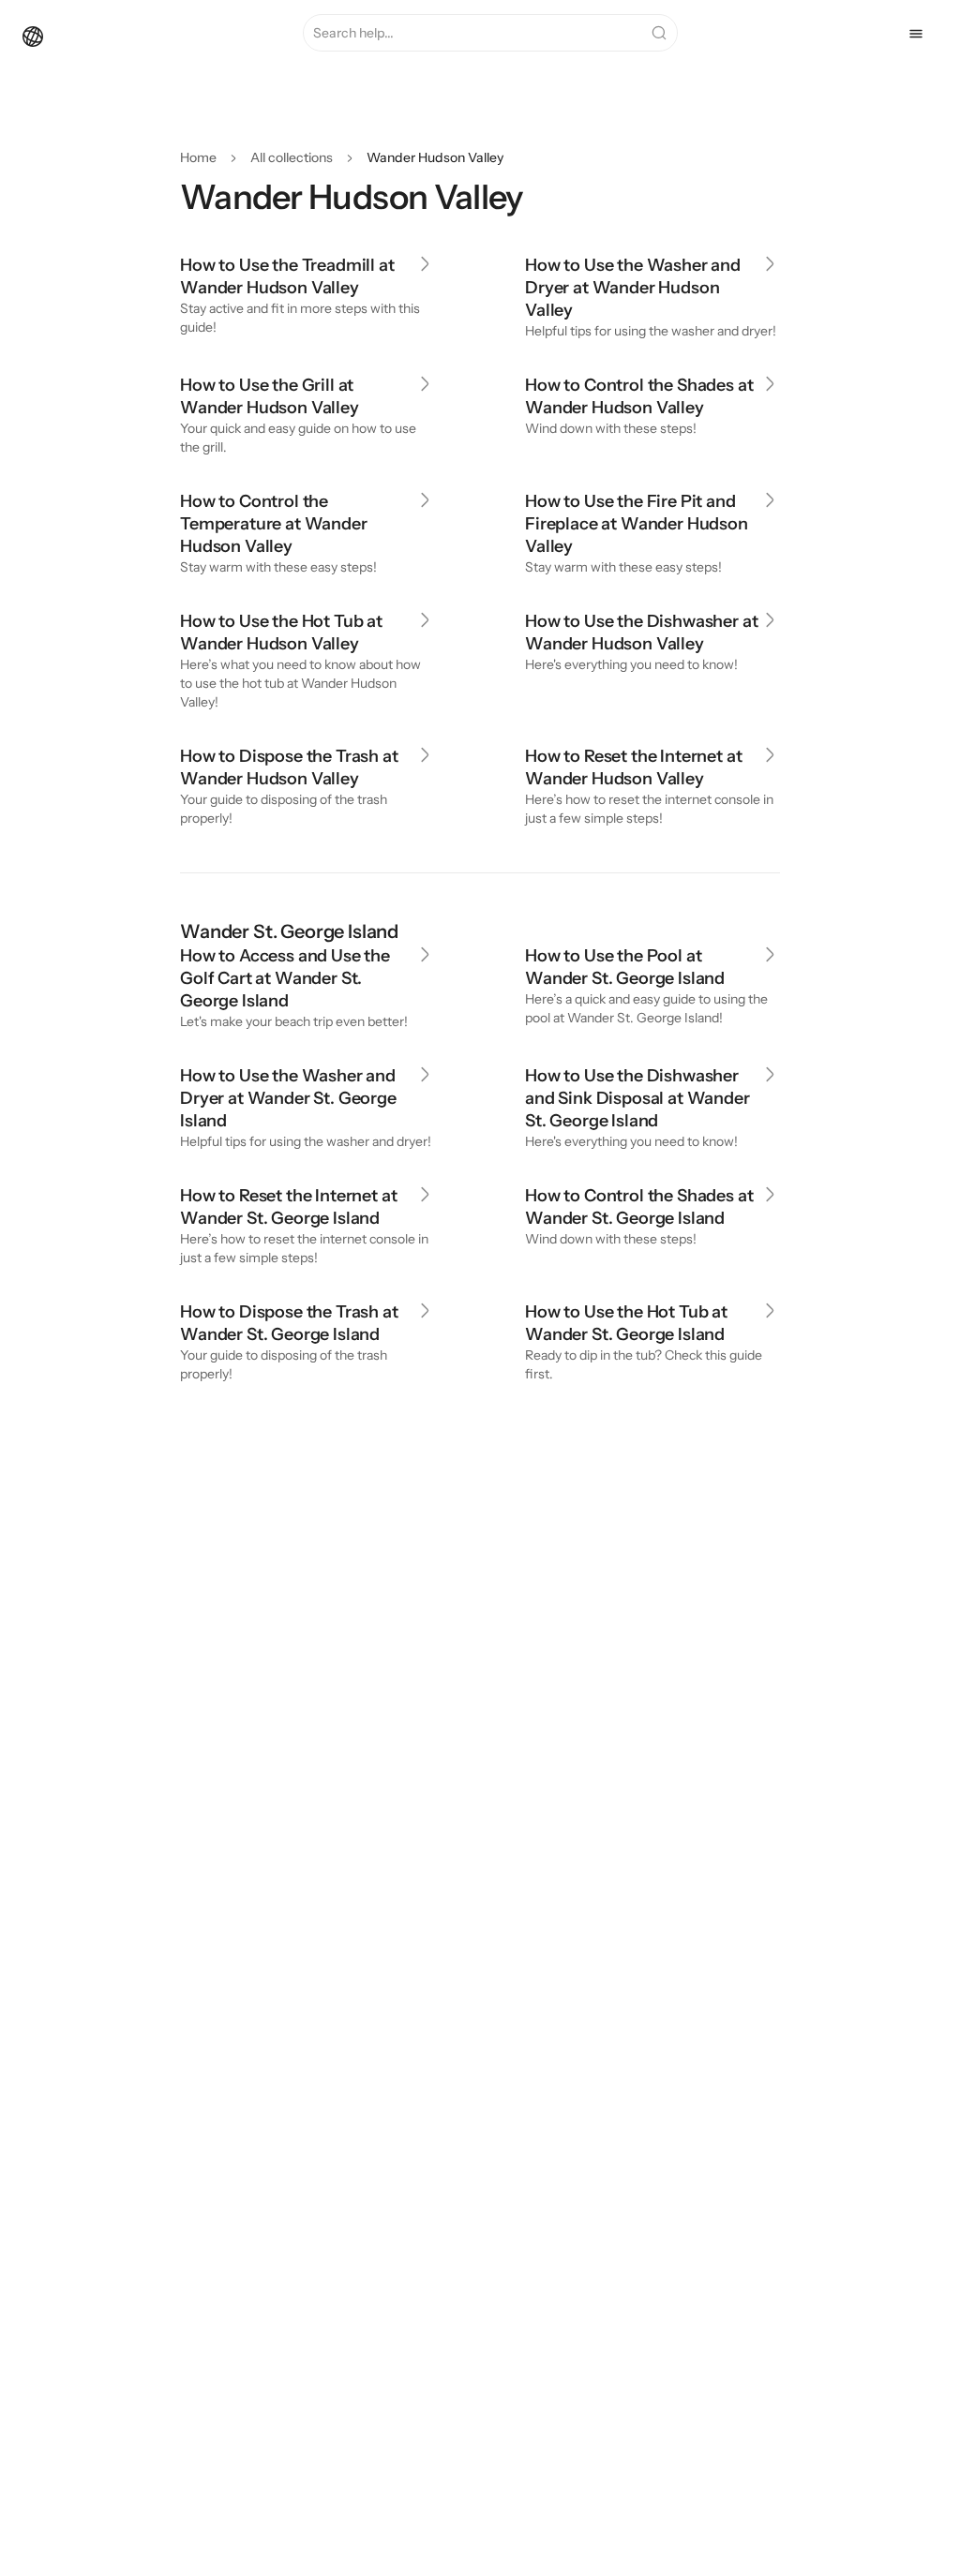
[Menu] (916, 34)
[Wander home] (33, 35)
